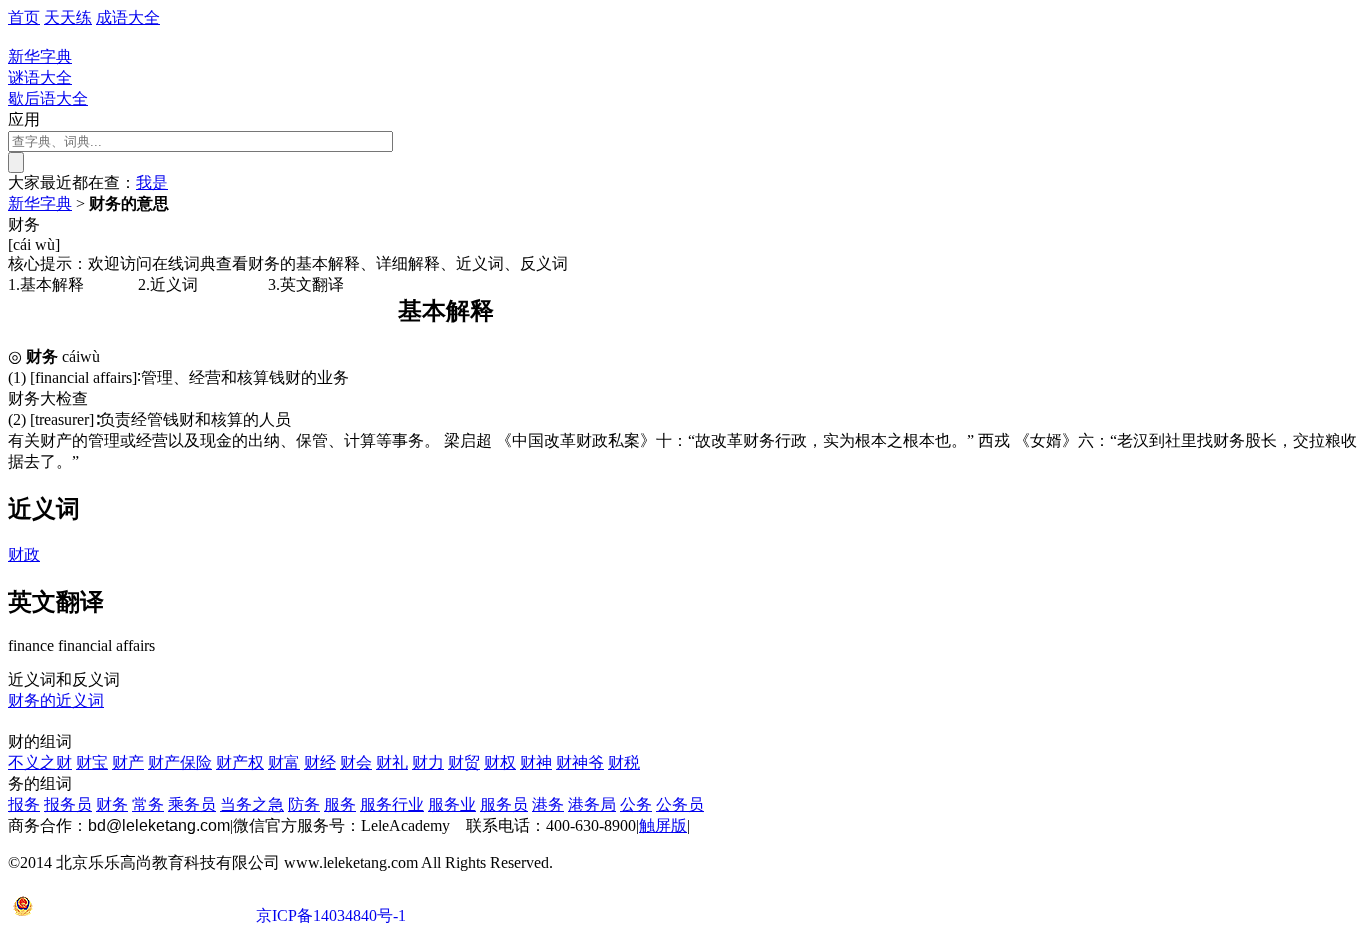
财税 (624, 762)
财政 (24, 554)
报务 (24, 804)
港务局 (592, 804)
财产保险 (180, 762)
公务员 (680, 804)
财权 (500, 762)
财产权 (240, 762)
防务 (304, 804)
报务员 (68, 804)
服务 (340, 804)
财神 (536, 762)
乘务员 (192, 804)
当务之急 (252, 804)
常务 (148, 804)
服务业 (452, 804)
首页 (24, 17)
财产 (128, 762)
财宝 (92, 762)
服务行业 (392, 804)
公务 (636, 804)
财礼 (392, 762)
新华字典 (40, 203)
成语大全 (128, 17)
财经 (320, 762)
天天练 (68, 17)
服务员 (504, 804)
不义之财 (40, 762)
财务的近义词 (56, 700)
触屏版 (663, 825)
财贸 (464, 762)
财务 (112, 804)
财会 (356, 762)
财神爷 (580, 762)
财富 (284, 762)
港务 (548, 804)
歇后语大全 (48, 98)
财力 (428, 762)
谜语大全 (40, 77)
